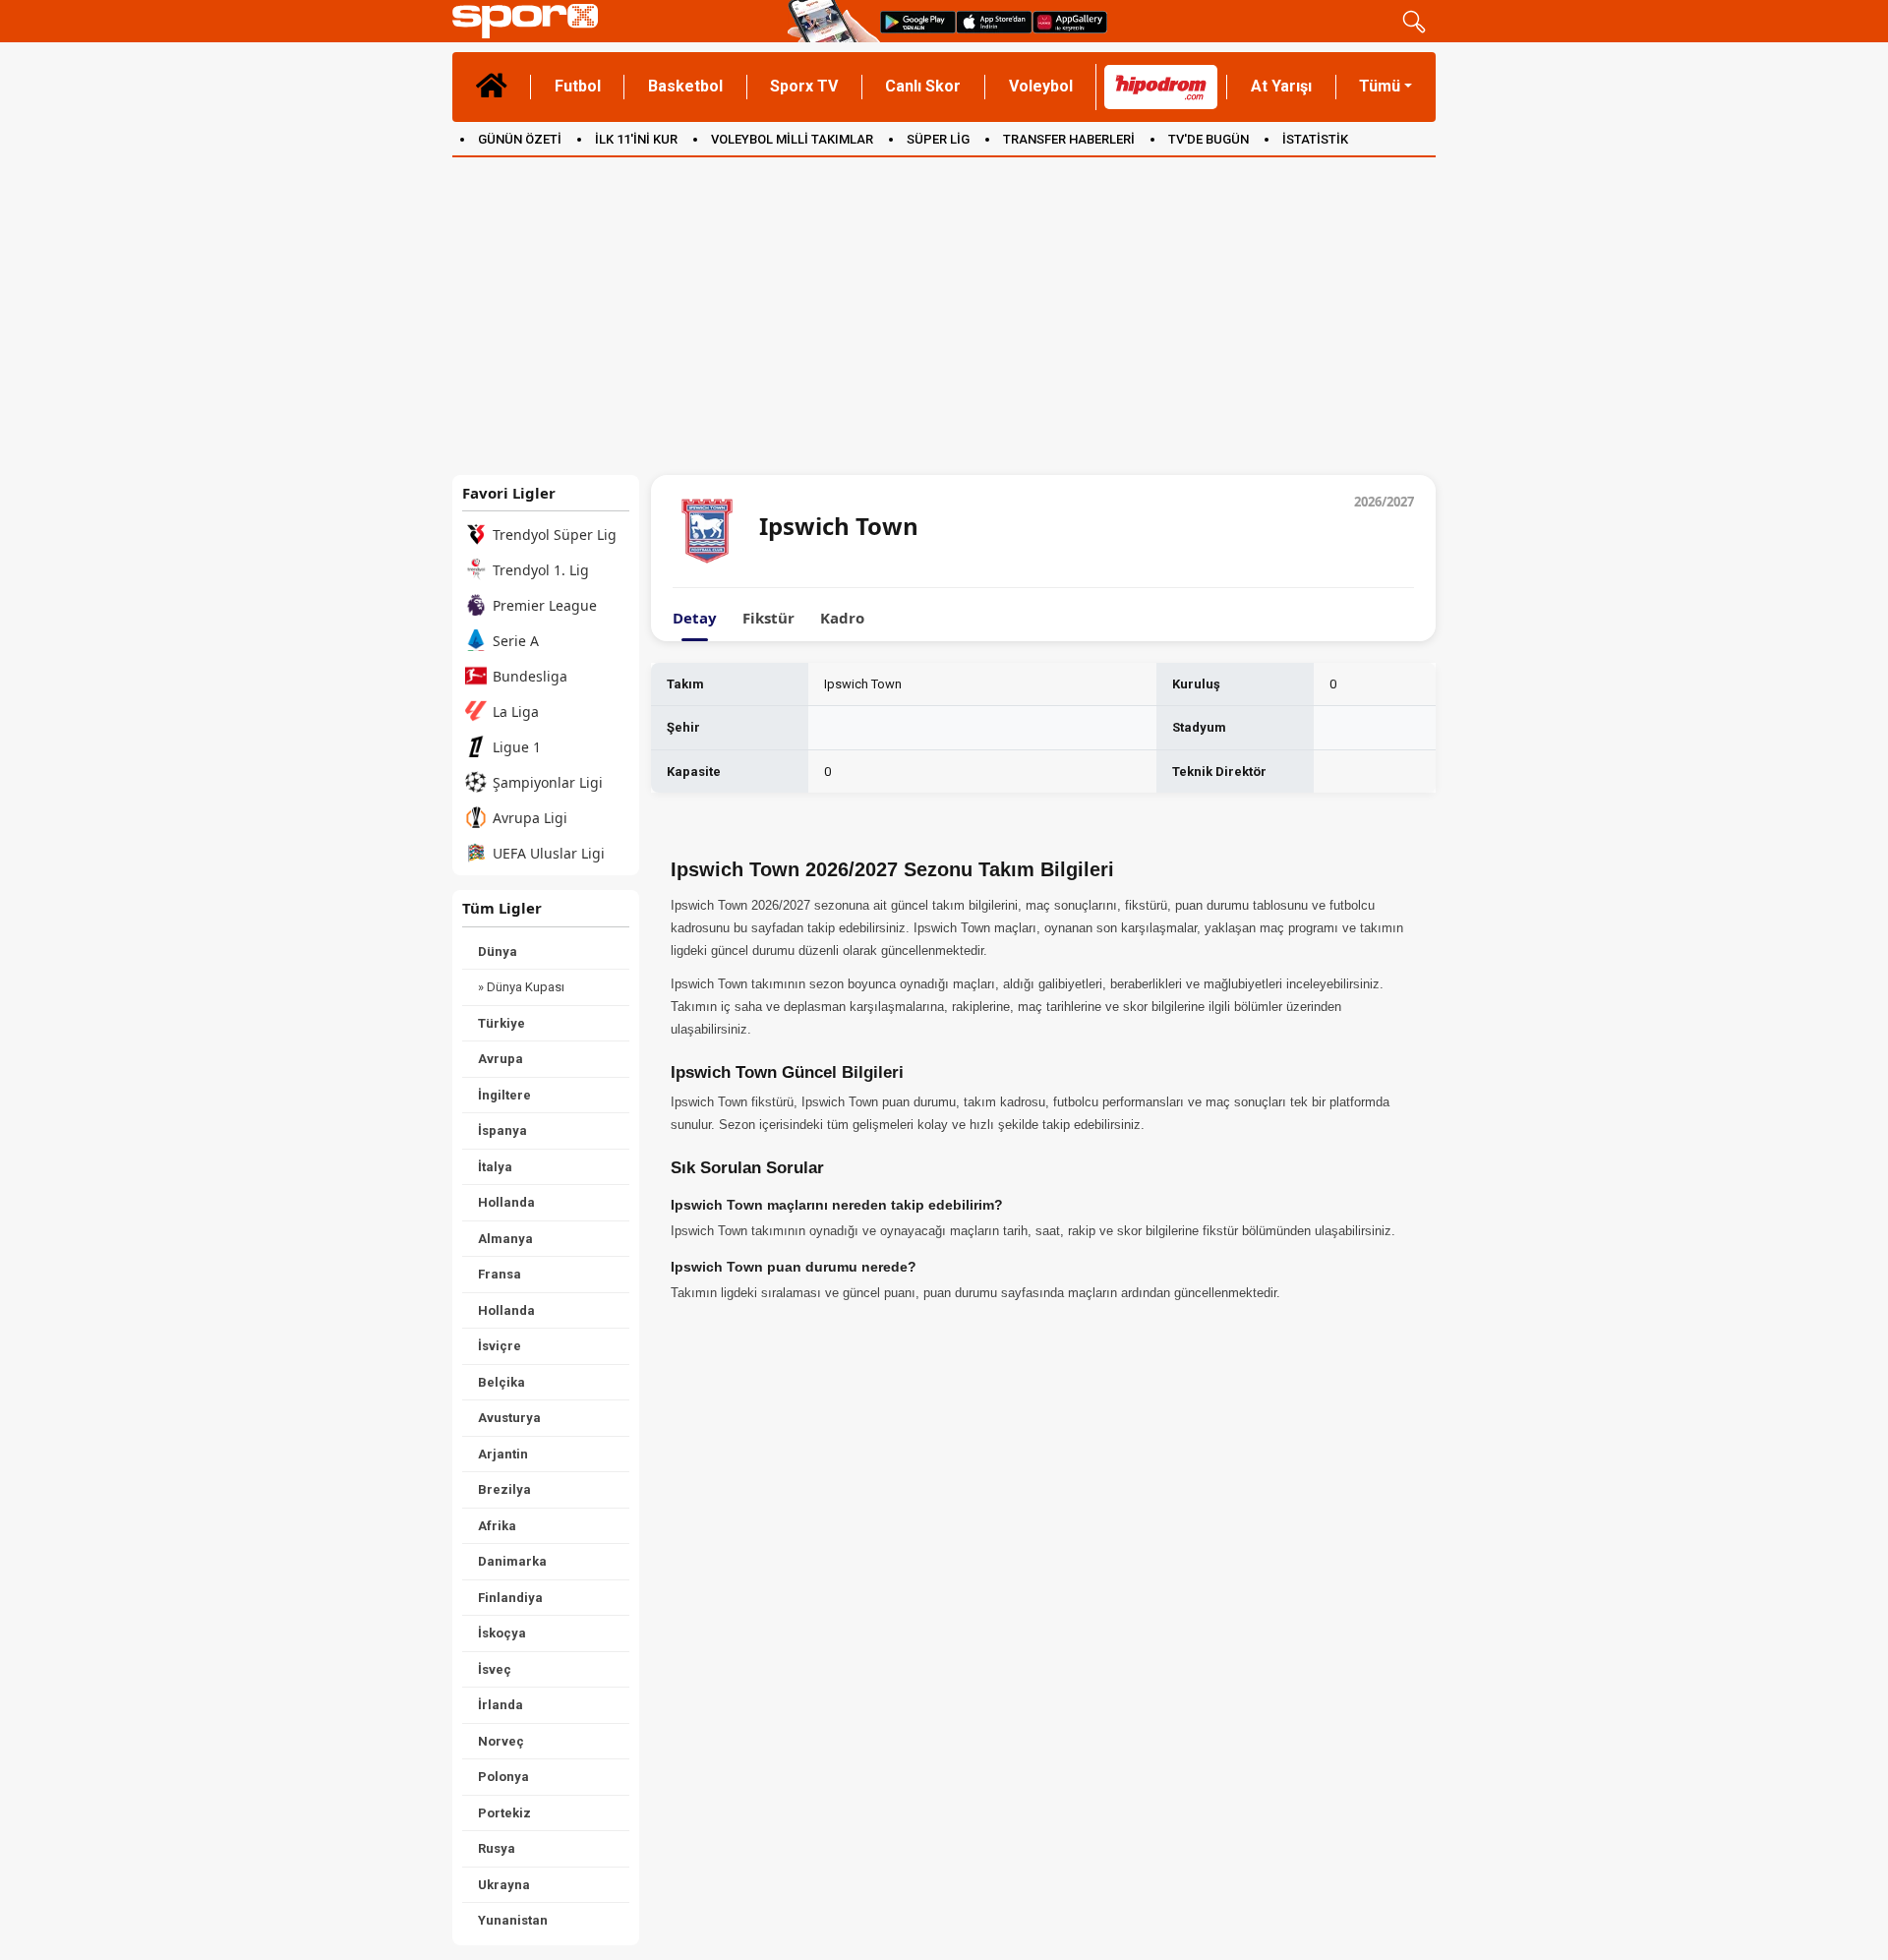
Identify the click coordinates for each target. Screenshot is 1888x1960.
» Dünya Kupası (521, 987)
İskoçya (502, 1633)
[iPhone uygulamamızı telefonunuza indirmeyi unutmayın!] (994, 21)
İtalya (495, 1167)
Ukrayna (504, 1885)
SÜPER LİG (938, 139)
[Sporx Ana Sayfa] (616, 21)
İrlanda (501, 1705)
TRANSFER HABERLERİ (1069, 139)
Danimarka (512, 1561)
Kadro (842, 618)
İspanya (502, 1130)
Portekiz (504, 1813)
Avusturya (509, 1418)
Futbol (578, 86)
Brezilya (504, 1489)
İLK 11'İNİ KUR (636, 139)
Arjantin (503, 1454)
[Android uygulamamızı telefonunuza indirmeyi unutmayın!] (918, 21)
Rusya (497, 1848)
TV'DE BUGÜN (1209, 139)
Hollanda (506, 1202)
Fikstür (768, 618)
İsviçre (500, 1346)
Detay (695, 618)
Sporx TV (804, 86)
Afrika (497, 1526)
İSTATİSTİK (1315, 139)
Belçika (501, 1382)
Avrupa (501, 1059)
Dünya (498, 951)
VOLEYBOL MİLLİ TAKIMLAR (792, 139)
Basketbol (685, 86)
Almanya (505, 1239)
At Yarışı (1281, 86)
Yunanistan (513, 1920)
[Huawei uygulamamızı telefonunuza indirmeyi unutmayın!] (1070, 21)
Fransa (500, 1274)
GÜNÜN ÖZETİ (520, 139)
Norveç (501, 1741)
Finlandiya (510, 1598)
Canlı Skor (923, 86)
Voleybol (1041, 86)
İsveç (495, 1669)
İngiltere (504, 1095)
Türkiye (501, 1023)
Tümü (1380, 86)
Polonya (503, 1777)
